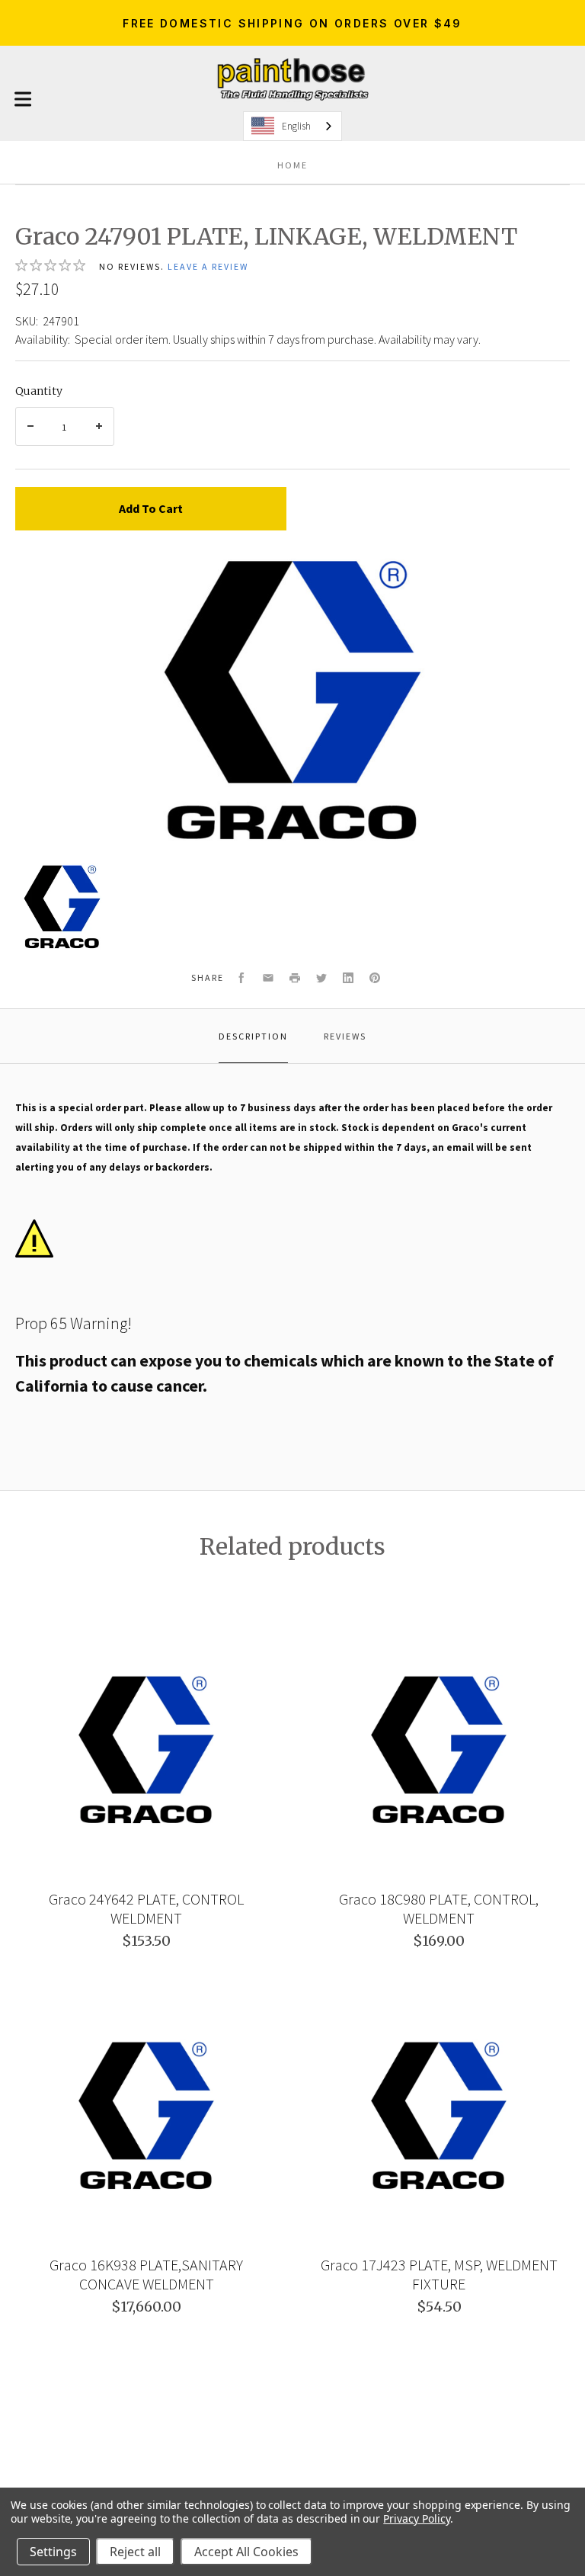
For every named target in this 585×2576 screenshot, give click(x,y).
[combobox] (292, 126)
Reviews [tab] (345, 1036)
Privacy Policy (416, 2518)
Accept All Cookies (246, 2552)
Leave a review (208, 266)
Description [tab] (253, 1036)
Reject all (135, 2552)
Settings (53, 2552)
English (296, 126)
